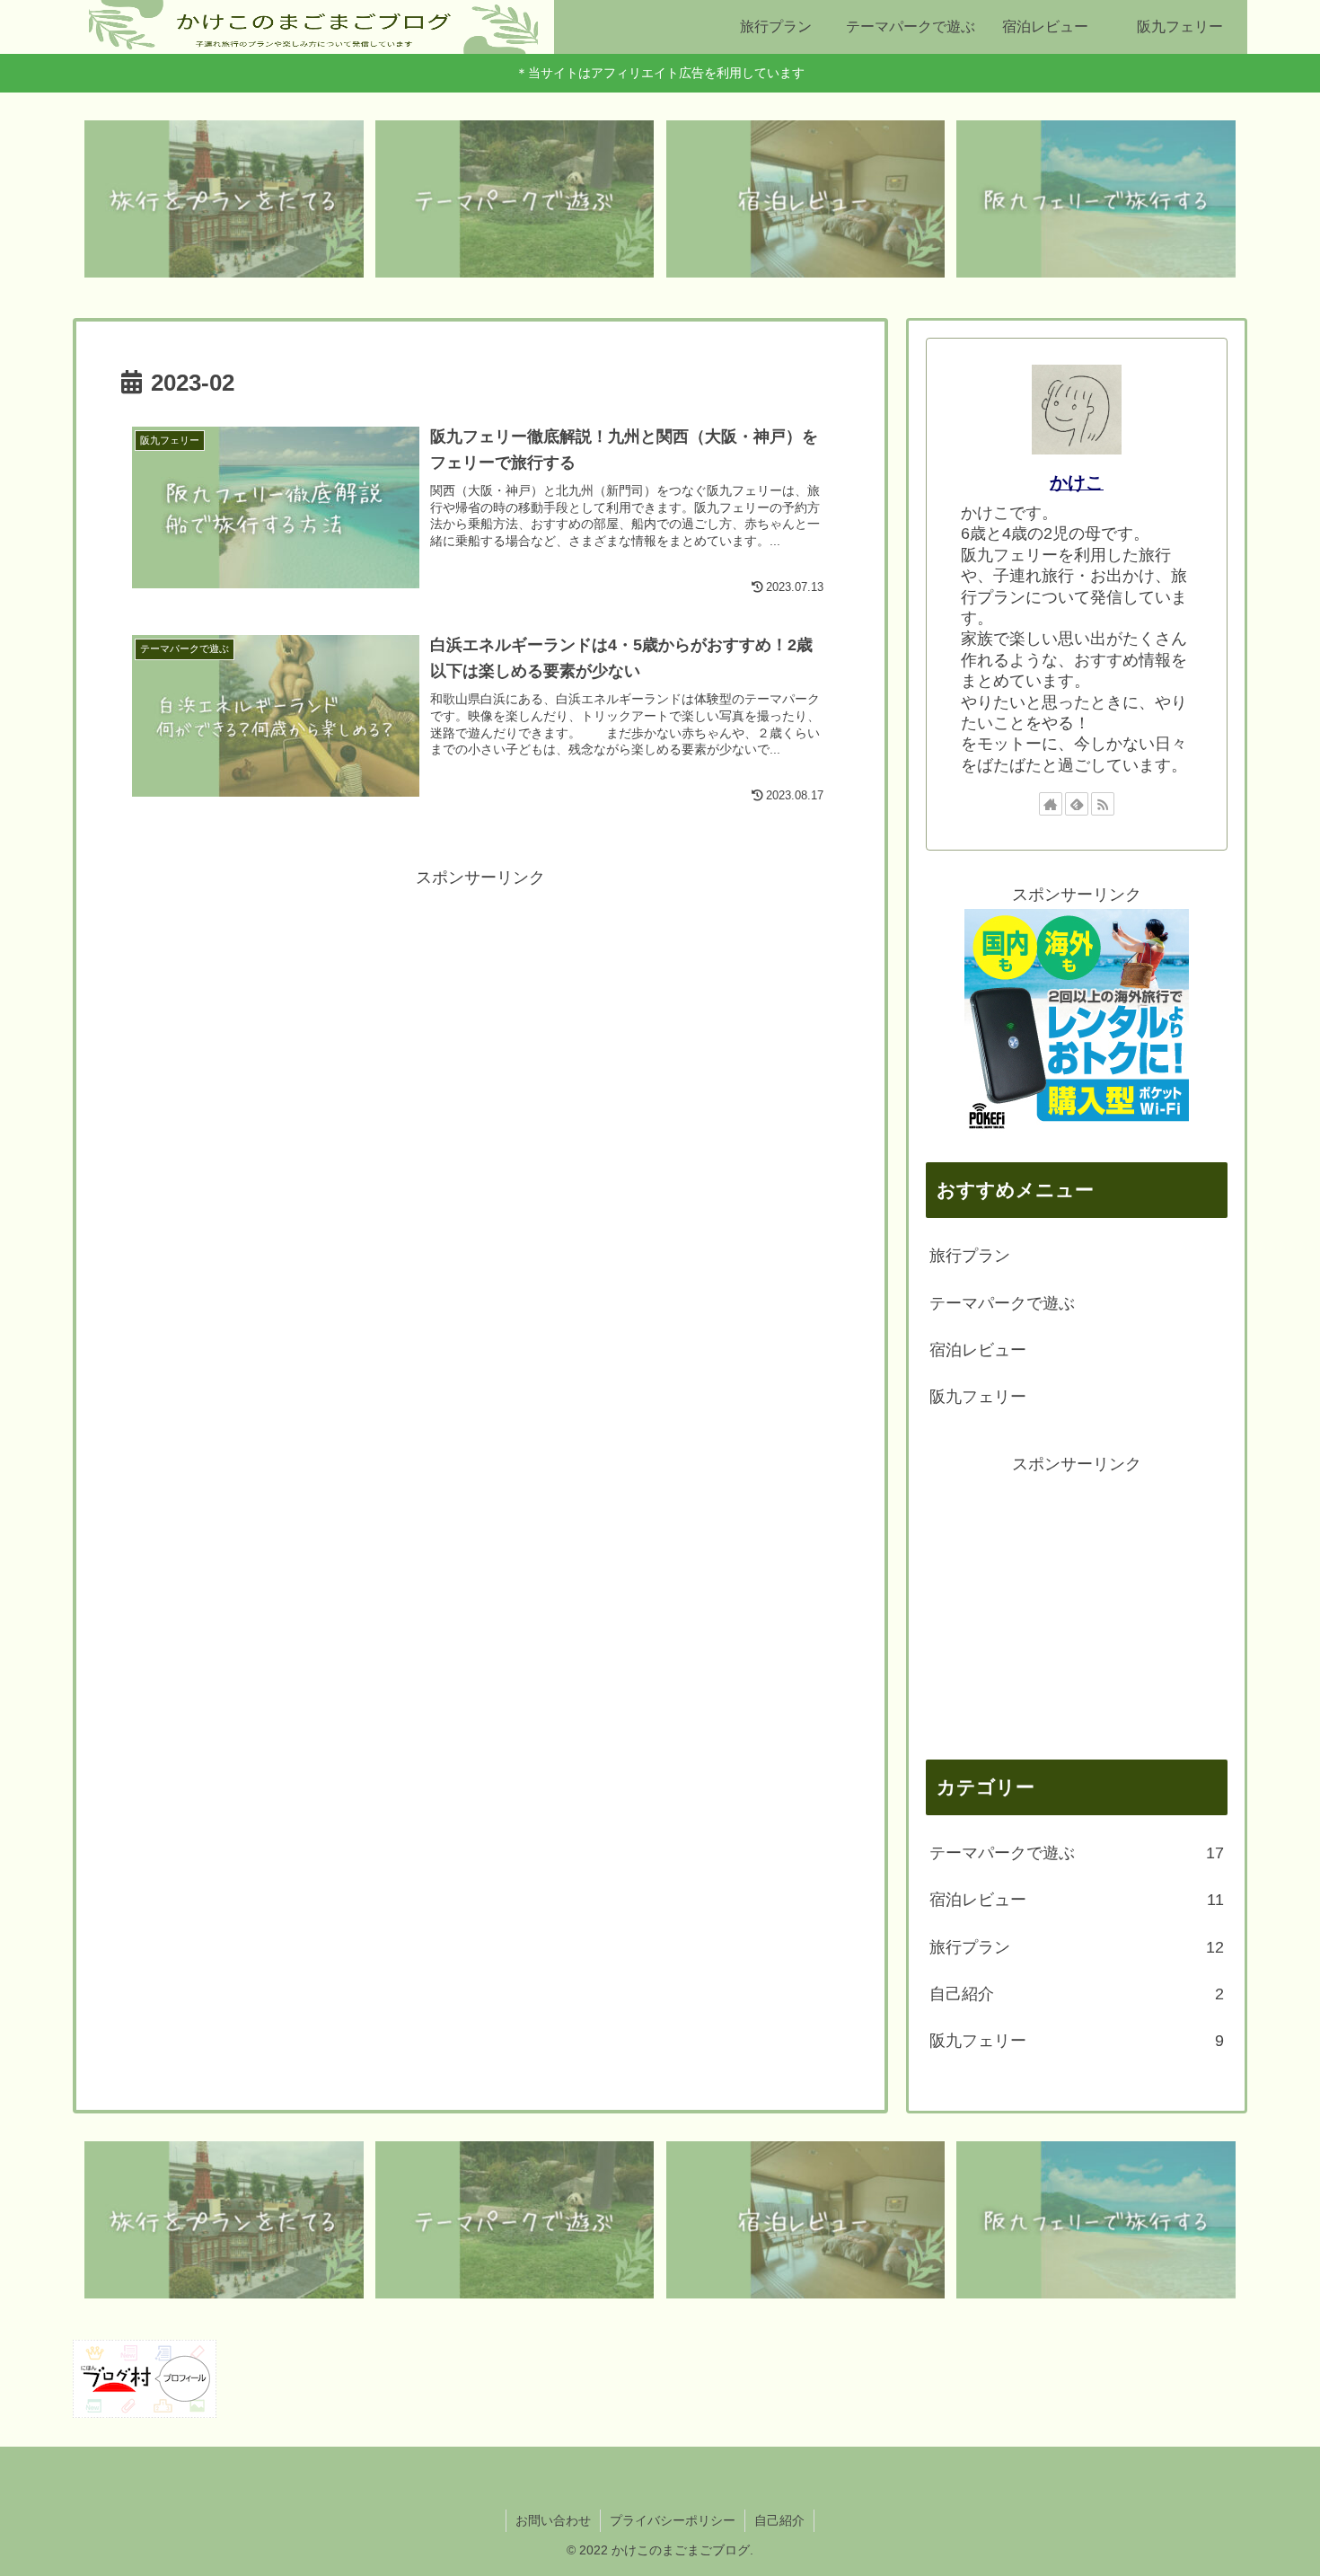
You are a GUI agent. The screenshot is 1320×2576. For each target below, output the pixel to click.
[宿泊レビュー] (806, 199)
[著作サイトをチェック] (1051, 804)
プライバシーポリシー (673, 2520)
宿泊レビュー (978, 1350)
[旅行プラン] (224, 199)
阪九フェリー (978, 1397)
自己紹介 (779, 2520)
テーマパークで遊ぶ (1002, 1303)
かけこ (1077, 482)
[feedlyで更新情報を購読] (1077, 804)
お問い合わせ (553, 2520)
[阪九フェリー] (1096, 199)
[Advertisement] (480, 1018)
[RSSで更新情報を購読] (1103, 804)
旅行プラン (970, 1256)
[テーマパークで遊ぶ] (515, 199)
